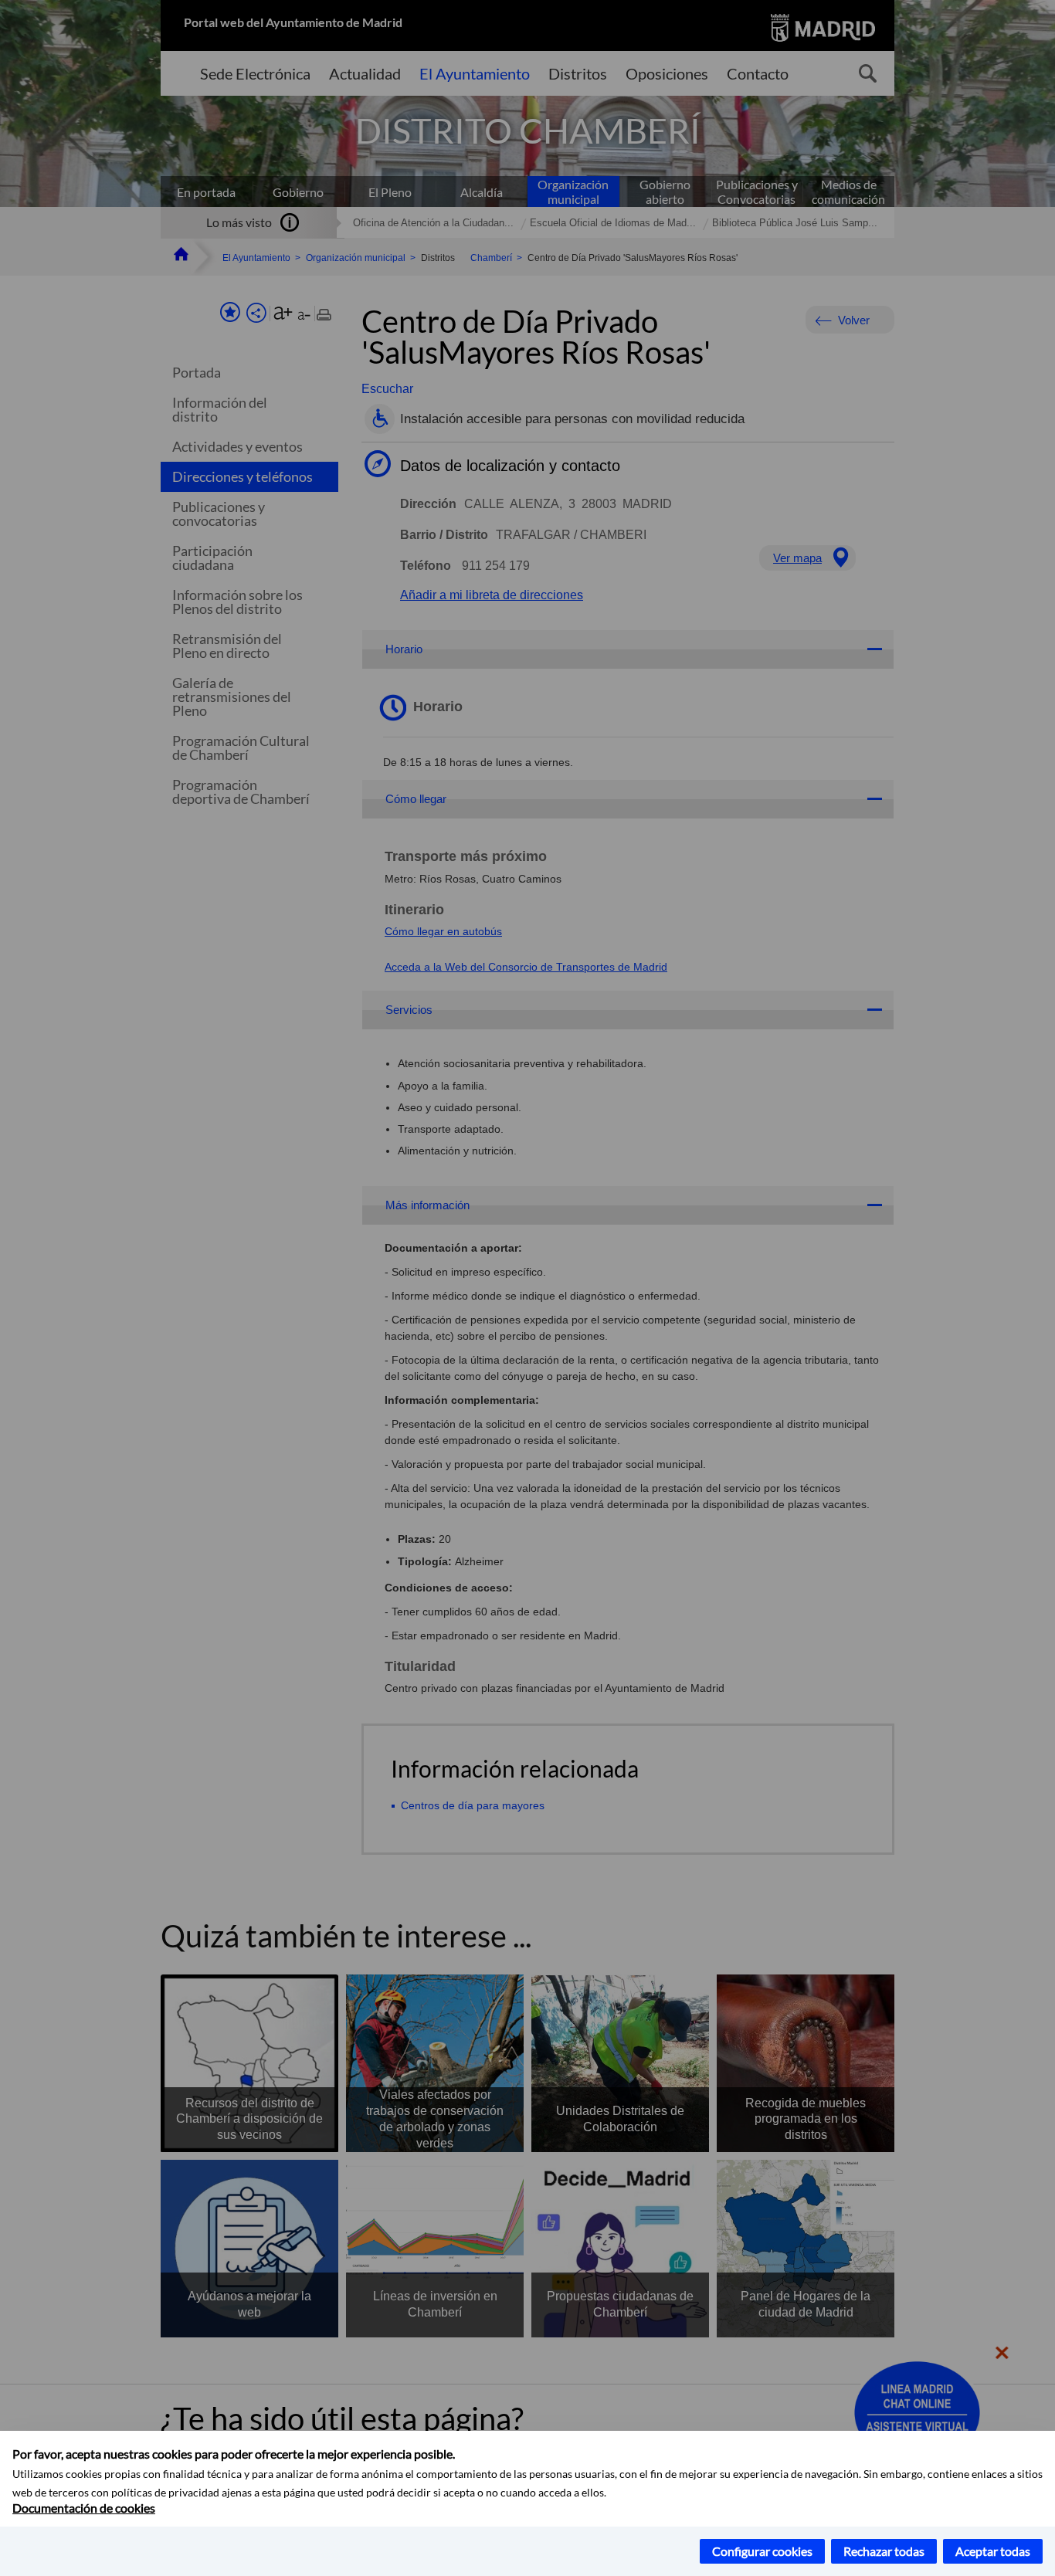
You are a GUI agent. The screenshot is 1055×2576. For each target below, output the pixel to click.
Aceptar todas (993, 2551)
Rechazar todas (884, 2551)
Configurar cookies (762, 2551)
